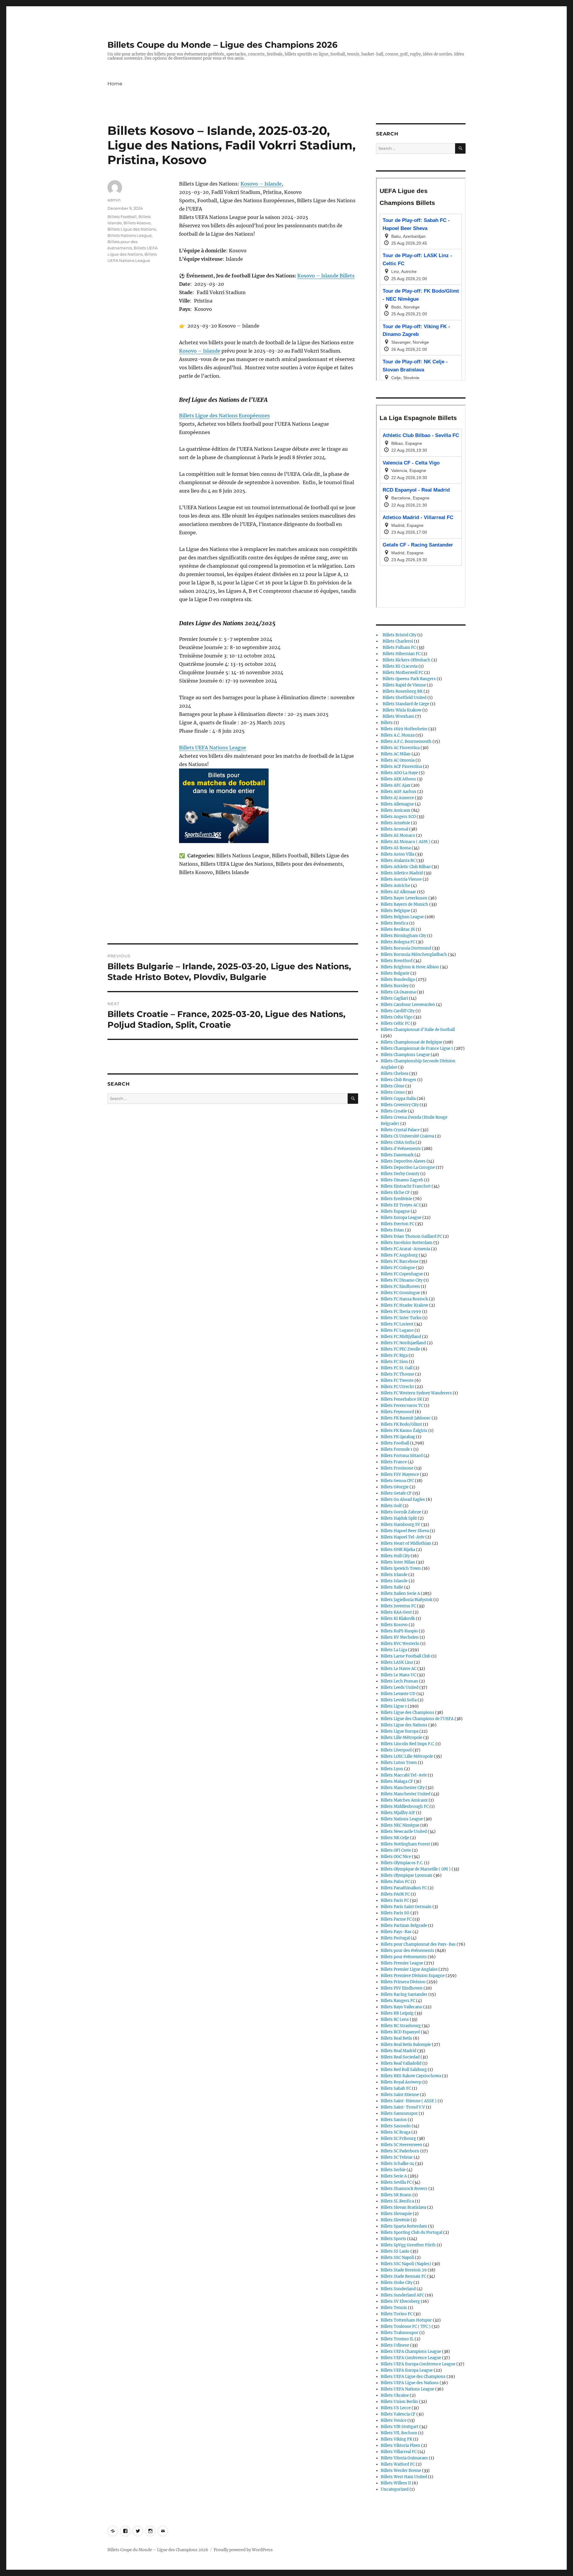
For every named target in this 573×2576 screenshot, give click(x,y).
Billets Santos (394, 2120)
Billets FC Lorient (397, 1324)
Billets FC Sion (394, 1362)
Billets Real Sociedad (400, 2057)
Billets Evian (392, 1230)
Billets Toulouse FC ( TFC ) (406, 2326)
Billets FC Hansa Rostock (404, 1299)
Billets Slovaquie (396, 2214)
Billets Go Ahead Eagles (403, 1500)
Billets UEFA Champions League (411, 2352)
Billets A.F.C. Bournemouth (406, 741)
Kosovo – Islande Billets (326, 276)
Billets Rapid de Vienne (403, 685)
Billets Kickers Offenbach (406, 660)
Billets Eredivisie (396, 1199)
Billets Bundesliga (398, 980)
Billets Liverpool (396, 1750)
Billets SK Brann (396, 2195)
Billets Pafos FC (395, 1882)
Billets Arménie (395, 823)
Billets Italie (392, 1587)
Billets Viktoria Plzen (401, 2445)
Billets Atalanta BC (398, 861)
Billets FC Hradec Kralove (405, 1305)
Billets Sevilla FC (396, 2182)
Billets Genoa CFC (397, 1481)
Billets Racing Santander (404, 1994)
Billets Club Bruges (399, 1080)
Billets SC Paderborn (400, 2151)
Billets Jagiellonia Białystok (407, 1600)
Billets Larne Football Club (406, 1656)
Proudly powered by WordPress (243, 2550)
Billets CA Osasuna (398, 992)
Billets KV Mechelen (400, 1637)
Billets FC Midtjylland (401, 1337)
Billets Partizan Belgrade (404, 1926)
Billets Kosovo (137, 223)
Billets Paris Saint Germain (406, 1907)
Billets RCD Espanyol (400, 2032)
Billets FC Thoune (398, 1374)
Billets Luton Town (399, 1763)
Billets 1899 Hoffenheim (404, 729)
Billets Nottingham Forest (405, 1844)
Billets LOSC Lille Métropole (407, 1756)
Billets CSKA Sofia (398, 1142)
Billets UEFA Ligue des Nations (410, 2383)
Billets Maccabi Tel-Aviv (404, 1775)
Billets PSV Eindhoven (402, 1988)
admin (114, 200)
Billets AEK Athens (398, 779)
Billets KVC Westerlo (400, 1644)
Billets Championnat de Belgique (412, 1042)
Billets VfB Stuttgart (400, 2427)
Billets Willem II (396, 2483)
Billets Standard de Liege (405, 704)
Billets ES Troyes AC (400, 1205)
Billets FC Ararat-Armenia (405, 1249)
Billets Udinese (395, 2345)
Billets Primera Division (403, 1982)
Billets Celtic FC (395, 1023)
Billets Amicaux (396, 810)
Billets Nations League (130, 235)
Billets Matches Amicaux (404, 1800)
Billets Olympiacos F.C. (402, 1863)
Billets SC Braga (396, 2132)
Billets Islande (394, 1581)
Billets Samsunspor (399, 2113)
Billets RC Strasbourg (401, 2026)
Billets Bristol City (399, 635)
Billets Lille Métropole (402, 1738)
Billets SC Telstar (397, 2157)
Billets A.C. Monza (398, 735)
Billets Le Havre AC (399, 1669)
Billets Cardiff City (398, 1011)
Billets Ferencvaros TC (402, 1406)
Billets (387, 723)
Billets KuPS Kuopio (399, 1631)
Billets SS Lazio (395, 2251)
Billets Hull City (395, 1556)
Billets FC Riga (394, 1355)
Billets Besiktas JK (398, 929)
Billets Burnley (395, 986)
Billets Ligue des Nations (132, 229)
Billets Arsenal (395, 829)
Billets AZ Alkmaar (398, 892)
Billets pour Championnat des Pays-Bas (418, 1944)
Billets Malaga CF (397, 1781)
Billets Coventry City (400, 1105)
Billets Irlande (394, 1575)
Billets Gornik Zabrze (401, 1512)
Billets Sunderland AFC (402, 2295)
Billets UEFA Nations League (213, 748)
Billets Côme (393, 1086)
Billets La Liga (394, 1650)
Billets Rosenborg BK (402, 691)
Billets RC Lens (395, 2019)
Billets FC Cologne (398, 1268)
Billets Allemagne (397, 804)
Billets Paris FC (395, 1900)
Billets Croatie (394, 1111)
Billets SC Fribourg (398, 2139)
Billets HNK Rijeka (398, 1550)
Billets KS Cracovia (399, 666)
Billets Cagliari (394, 998)
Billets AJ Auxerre (397, 798)
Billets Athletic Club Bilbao (406, 867)
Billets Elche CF (395, 1193)
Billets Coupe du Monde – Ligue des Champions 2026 (222, 45)
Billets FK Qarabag (398, 1437)
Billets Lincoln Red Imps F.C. (408, 1744)
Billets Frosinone (397, 1468)
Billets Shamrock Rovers (404, 2189)
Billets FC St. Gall (397, 1368)
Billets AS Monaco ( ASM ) (406, 842)
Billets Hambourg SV (401, 1525)
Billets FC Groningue (400, 1293)
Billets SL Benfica (397, 2201)
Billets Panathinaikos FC (404, 1888)
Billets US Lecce (396, 2408)
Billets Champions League (405, 1055)
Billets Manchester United (406, 1794)
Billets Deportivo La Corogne (408, 1167)
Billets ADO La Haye (399, 773)
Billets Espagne (395, 1211)
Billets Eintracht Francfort (406, 1186)
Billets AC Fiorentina (400, 748)
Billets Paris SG (395, 1913)
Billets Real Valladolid (401, 2063)
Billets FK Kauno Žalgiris (404, 1431)
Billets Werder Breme (401, 2471)
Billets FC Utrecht (397, 1387)
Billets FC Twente (397, 1380)
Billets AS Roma (396, 848)
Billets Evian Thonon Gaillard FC (411, 1236)
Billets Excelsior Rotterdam (407, 1243)
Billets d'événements (401, 1149)
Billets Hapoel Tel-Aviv (403, 1537)
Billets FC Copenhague (402, 1274)
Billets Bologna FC (398, 942)
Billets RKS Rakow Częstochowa (411, 2076)
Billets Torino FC (397, 2314)
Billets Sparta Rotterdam (404, 2226)
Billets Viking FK (396, 2439)
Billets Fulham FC (398, 648)
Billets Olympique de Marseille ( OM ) (416, 1869)
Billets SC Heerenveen (402, 2145)
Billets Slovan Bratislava (403, 2207)
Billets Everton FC (398, 1224)
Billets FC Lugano (397, 1330)
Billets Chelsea (395, 1074)
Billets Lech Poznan (399, 1681)
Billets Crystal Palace (400, 1130)
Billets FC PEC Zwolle (401, 1349)
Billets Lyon (392, 1769)
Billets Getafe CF (396, 1493)
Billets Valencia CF (398, 2414)
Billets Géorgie (395, 1487)
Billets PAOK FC (395, 1894)
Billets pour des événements (408, 1951)
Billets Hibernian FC (401, 654)
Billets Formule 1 (397, 1449)
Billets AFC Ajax (396, 785)
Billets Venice (394, 2420)
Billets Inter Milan (398, 1562)
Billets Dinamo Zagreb (402, 1180)
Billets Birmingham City (403, 936)
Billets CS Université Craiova (407, 1136)
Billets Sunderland (398, 2289)
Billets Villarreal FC (399, 2452)
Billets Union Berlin (399, 2402)
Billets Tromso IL (397, 2339)
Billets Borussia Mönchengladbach (414, 954)
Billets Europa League (401, 1218)
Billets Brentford (397, 961)
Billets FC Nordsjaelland (403, 1343)
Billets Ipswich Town (401, 1568)
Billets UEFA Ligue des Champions (413, 2377)
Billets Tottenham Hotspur (406, 2320)
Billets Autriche (395, 886)
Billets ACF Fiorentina (401, 767)
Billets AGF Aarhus (399, 792)
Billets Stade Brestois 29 (404, 2270)
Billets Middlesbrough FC (405, 1806)
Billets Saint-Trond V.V (403, 2107)
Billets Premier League (402, 1963)
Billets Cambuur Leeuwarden (408, 1005)
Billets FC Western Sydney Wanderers (416, 1393)
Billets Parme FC (396, 1919)
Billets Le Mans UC (398, 1675)
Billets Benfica (395, 923)
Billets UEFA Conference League (411, 2358)
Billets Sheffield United (404, 698)
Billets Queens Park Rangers (408, 679)
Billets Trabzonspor (400, 2333)
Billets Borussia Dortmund (406, 948)
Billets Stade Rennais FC (403, 2276)
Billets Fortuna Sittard (402, 1456)
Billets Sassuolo (396, 2126)
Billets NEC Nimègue (400, 1825)
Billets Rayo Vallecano (402, 2007)
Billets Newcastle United (404, 1832)
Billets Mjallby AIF (398, 1813)
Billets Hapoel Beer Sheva (405, 1531)
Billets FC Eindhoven (400, 1287)
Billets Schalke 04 (398, 2164)
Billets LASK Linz (397, 1662)
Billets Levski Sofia (399, 1700)
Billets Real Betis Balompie (406, 2045)
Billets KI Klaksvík (398, 1619)
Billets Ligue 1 (394, 1706)
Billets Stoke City (397, 2283)
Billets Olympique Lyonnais (407, 1875)
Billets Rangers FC (398, 2001)
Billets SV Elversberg (400, 2301)
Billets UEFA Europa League (407, 2370)
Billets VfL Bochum (399, 2433)
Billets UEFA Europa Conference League (418, 2364)
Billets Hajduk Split (399, 1518)
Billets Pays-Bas (396, 1932)
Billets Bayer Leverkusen (404, 898)
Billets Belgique (395, 911)
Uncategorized (395, 2489)
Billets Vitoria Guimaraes (404, 2458)
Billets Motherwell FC (402, 673)
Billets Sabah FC (396, 2088)
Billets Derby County (400, 1174)
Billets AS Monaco (398, 835)
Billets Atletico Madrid (402, 873)
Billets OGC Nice (396, 1857)
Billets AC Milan (396, 754)
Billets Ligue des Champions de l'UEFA (417, 1719)
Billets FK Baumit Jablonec (406, 1418)
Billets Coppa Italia (398, 1099)
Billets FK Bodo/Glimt (401, 1424)
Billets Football (122, 217)
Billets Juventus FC (398, 1606)
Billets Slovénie (395, 2220)
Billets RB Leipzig (397, 2013)
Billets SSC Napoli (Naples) (406, 2264)
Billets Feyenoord (397, 1412)
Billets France (394, 1462)
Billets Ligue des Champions (408, 1713)
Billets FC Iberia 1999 (401, 1312)
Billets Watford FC (398, 2464)
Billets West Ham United (404, 2477)
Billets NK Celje (395, 1838)
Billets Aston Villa (398, 854)
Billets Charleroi (397, 641)
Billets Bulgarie (395, 973)
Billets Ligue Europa (400, 1731)
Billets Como (393, 1092)
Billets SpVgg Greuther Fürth (408, 2245)
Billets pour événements (404, 1957)
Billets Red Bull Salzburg (404, 2070)
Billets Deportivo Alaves (403, 1161)
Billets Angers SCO (398, 817)
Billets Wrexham (398, 716)
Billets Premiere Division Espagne (413, 1976)
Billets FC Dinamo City (402, 1280)
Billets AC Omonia (398, 760)
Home (115, 84)
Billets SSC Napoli (397, 2258)
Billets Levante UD (398, 1694)
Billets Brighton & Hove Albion (410, 967)
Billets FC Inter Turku (401, 1318)
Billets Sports (393, 2239)
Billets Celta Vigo (397, 1017)
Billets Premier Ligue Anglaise (409, 1969)
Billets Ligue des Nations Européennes (224, 416)
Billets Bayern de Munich (405, 904)
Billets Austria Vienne (401, 879)
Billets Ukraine (395, 2395)
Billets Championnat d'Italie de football (418, 1030)
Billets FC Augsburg (399, 1255)
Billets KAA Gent (396, 1612)
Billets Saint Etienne (400, 2095)
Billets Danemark (397, 1155)
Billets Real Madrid (399, 2051)
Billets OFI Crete (396, 1850)
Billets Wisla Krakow (401, 710)
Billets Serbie (393, 2170)
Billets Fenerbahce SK (401, 1399)
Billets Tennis (394, 2308)
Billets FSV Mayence (400, 1474)
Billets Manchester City (403, 1788)
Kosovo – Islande (261, 184)
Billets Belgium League (402, 917)
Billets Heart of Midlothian (406, 1543)
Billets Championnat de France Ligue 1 (417, 1048)
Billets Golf (391, 1506)
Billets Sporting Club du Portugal (412, 2232)
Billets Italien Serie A (400, 1593)
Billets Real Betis (396, 2038)
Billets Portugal (395, 1938)
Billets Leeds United (400, 1687)
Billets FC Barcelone (400, 1261)
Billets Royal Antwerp (401, 2082)
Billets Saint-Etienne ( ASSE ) (409, 2101)
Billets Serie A (394, 2176)
